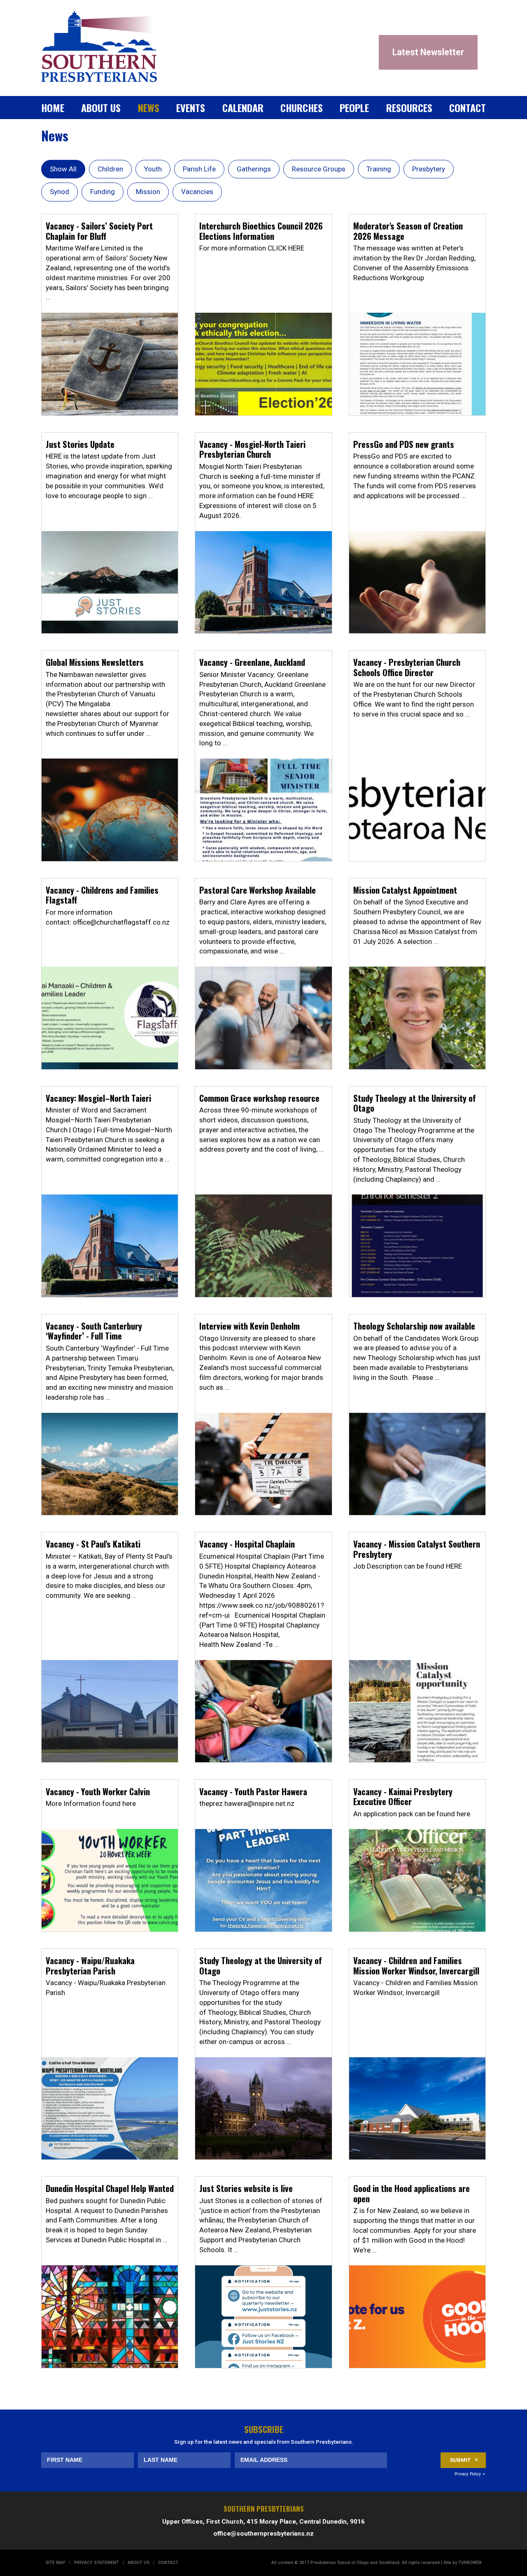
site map (55, 2563)
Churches (302, 108)
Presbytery (429, 169)
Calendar (243, 108)
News (149, 108)
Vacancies (197, 192)
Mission (148, 192)
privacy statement (97, 2563)
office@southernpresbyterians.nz (263, 2534)
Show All (63, 169)
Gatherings (254, 169)
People (354, 108)
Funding (103, 192)
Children (110, 169)
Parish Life (199, 169)
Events (191, 108)
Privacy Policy (468, 2474)
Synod (59, 192)
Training (379, 169)
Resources (409, 108)
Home (53, 108)
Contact (468, 108)
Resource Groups (319, 169)
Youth (153, 169)
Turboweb (470, 2563)
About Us (101, 108)
